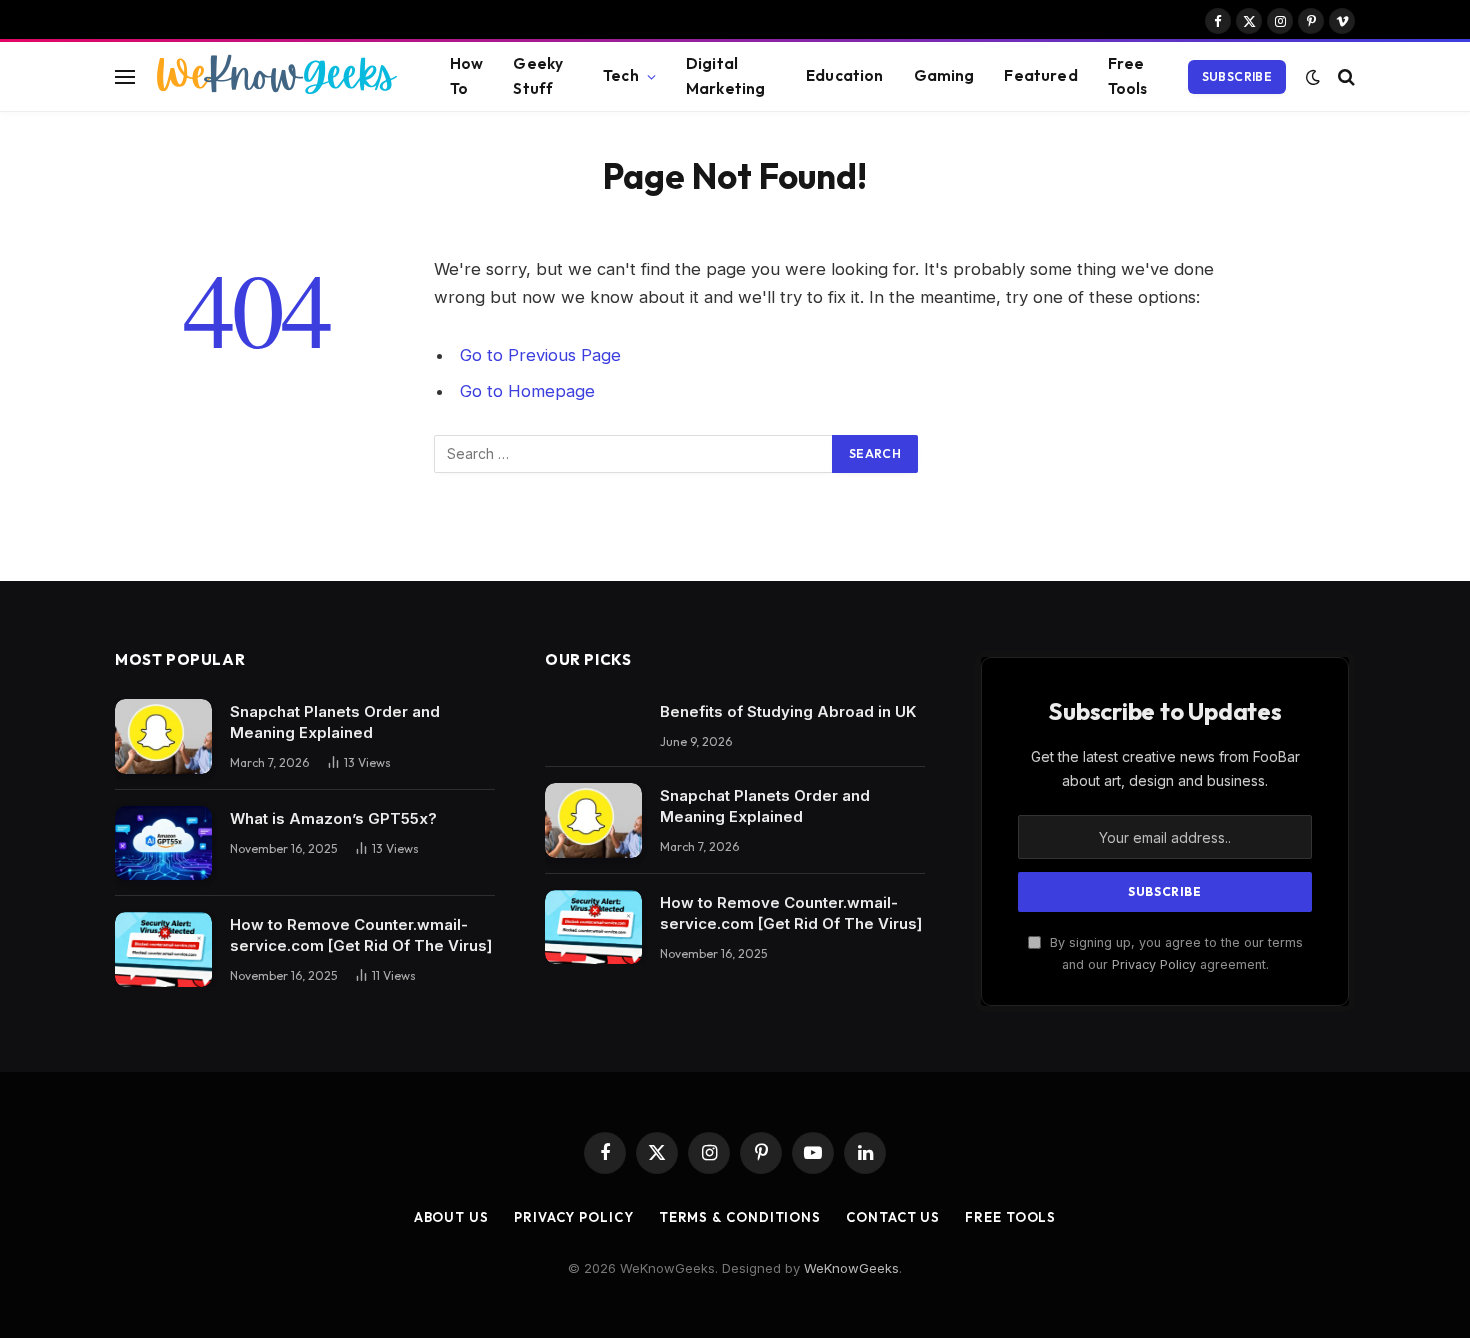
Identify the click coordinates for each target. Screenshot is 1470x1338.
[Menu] (125, 76)
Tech (621, 75)
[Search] (1344, 76)
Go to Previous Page (540, 355)
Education (844, 75)
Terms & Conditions (740, 1217)
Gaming (944, 75)
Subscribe (1237, 76)
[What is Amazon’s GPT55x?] (163, 843)
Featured (1040, 75)
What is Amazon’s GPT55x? (333, 818)
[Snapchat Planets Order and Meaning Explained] (163, 736)
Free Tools (1128, 76)
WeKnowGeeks (851, 1268)
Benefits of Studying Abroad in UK (788, 711)
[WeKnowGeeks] (275, 77)
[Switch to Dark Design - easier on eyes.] (1313, 77)
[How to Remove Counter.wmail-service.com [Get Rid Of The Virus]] (163, 949)
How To (466, 76)
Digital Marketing (725, 76)
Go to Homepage (527, 391)
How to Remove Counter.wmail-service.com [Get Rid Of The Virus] (361, 935)
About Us (451, 1217)
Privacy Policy (1154, 964)
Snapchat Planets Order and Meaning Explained (335, 722)
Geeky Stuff (538, 76)
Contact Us (893, 1217)
